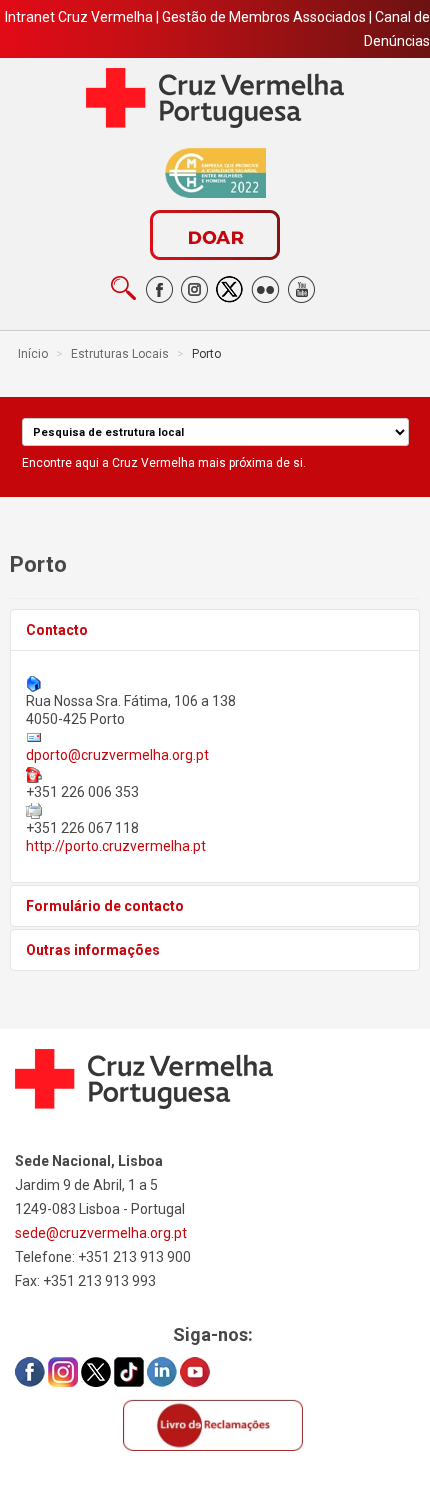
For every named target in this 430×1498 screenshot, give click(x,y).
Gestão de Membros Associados (264, 17)
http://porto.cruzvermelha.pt (116, 846)
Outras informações (93, 950)
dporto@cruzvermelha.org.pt (117, 755)
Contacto (57, 630)
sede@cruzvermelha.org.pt (101, 1233)
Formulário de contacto (105, 906)
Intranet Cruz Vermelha (79, 17)
